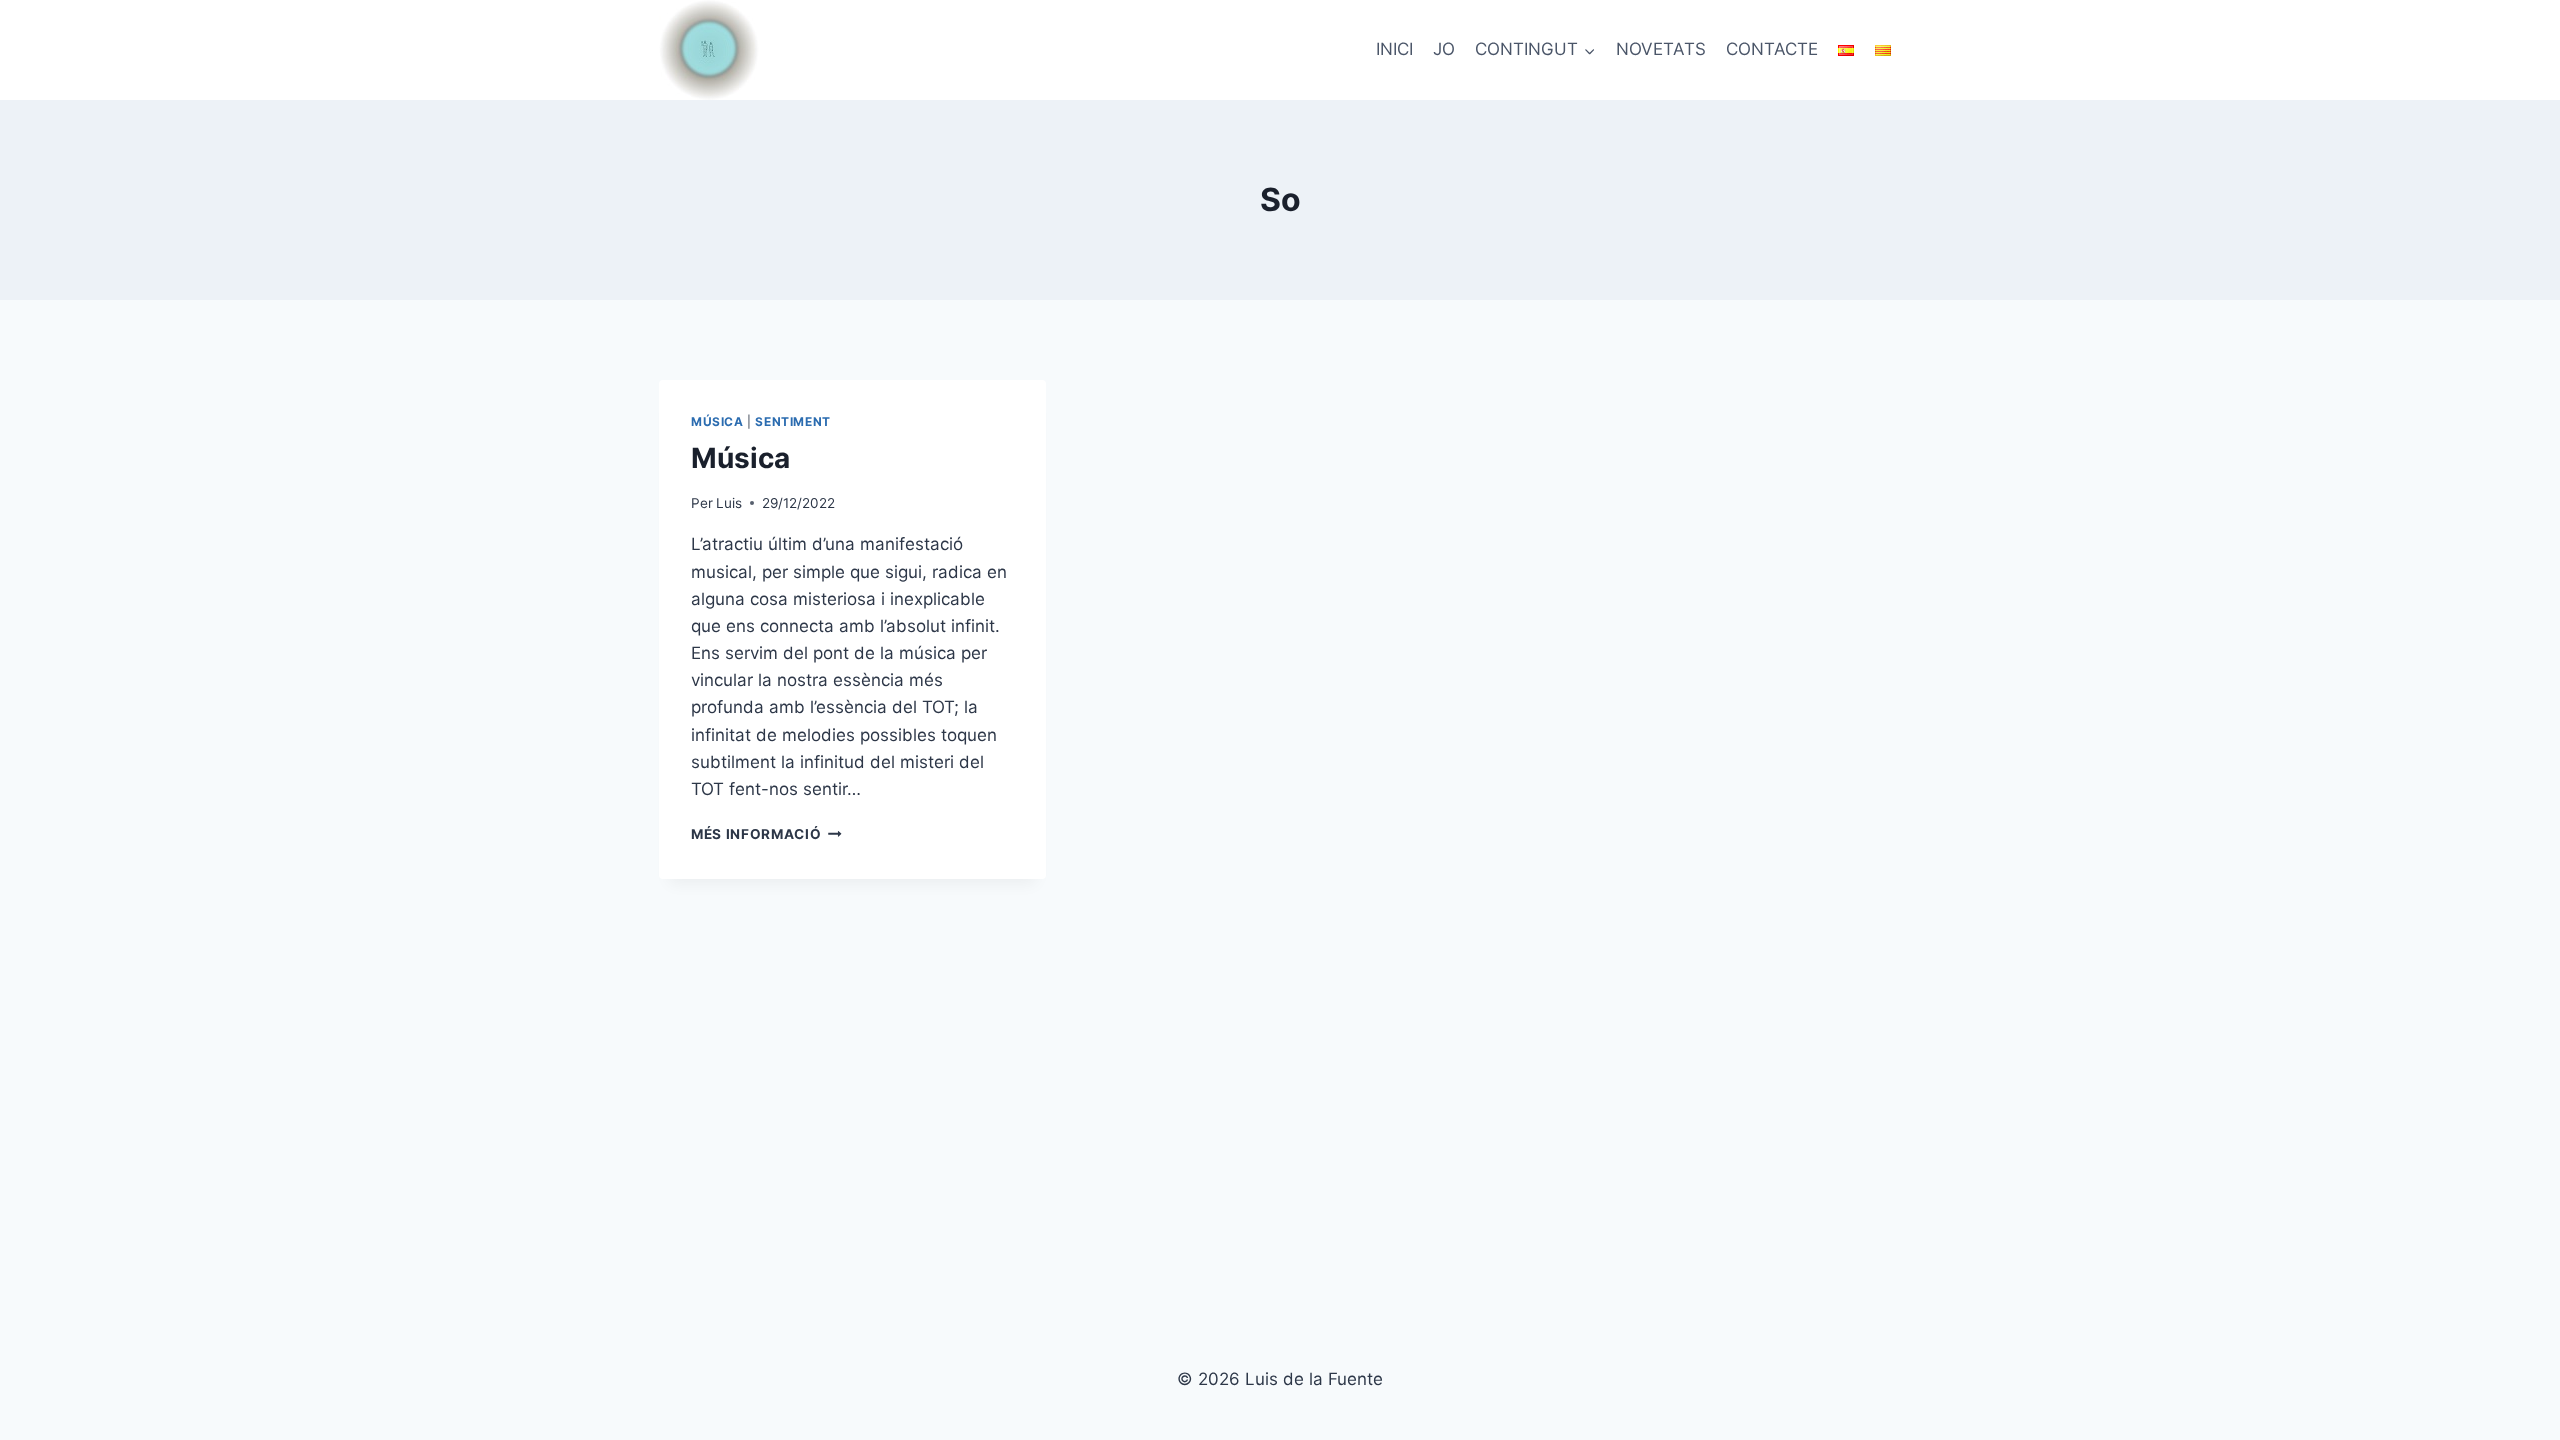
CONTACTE (1772, 49)
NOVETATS (1661, 49)
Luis (729, 503)
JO (1444, 49)
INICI (1394, 49)
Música (717, 421)
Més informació (766, 834)
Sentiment (792, 421)
